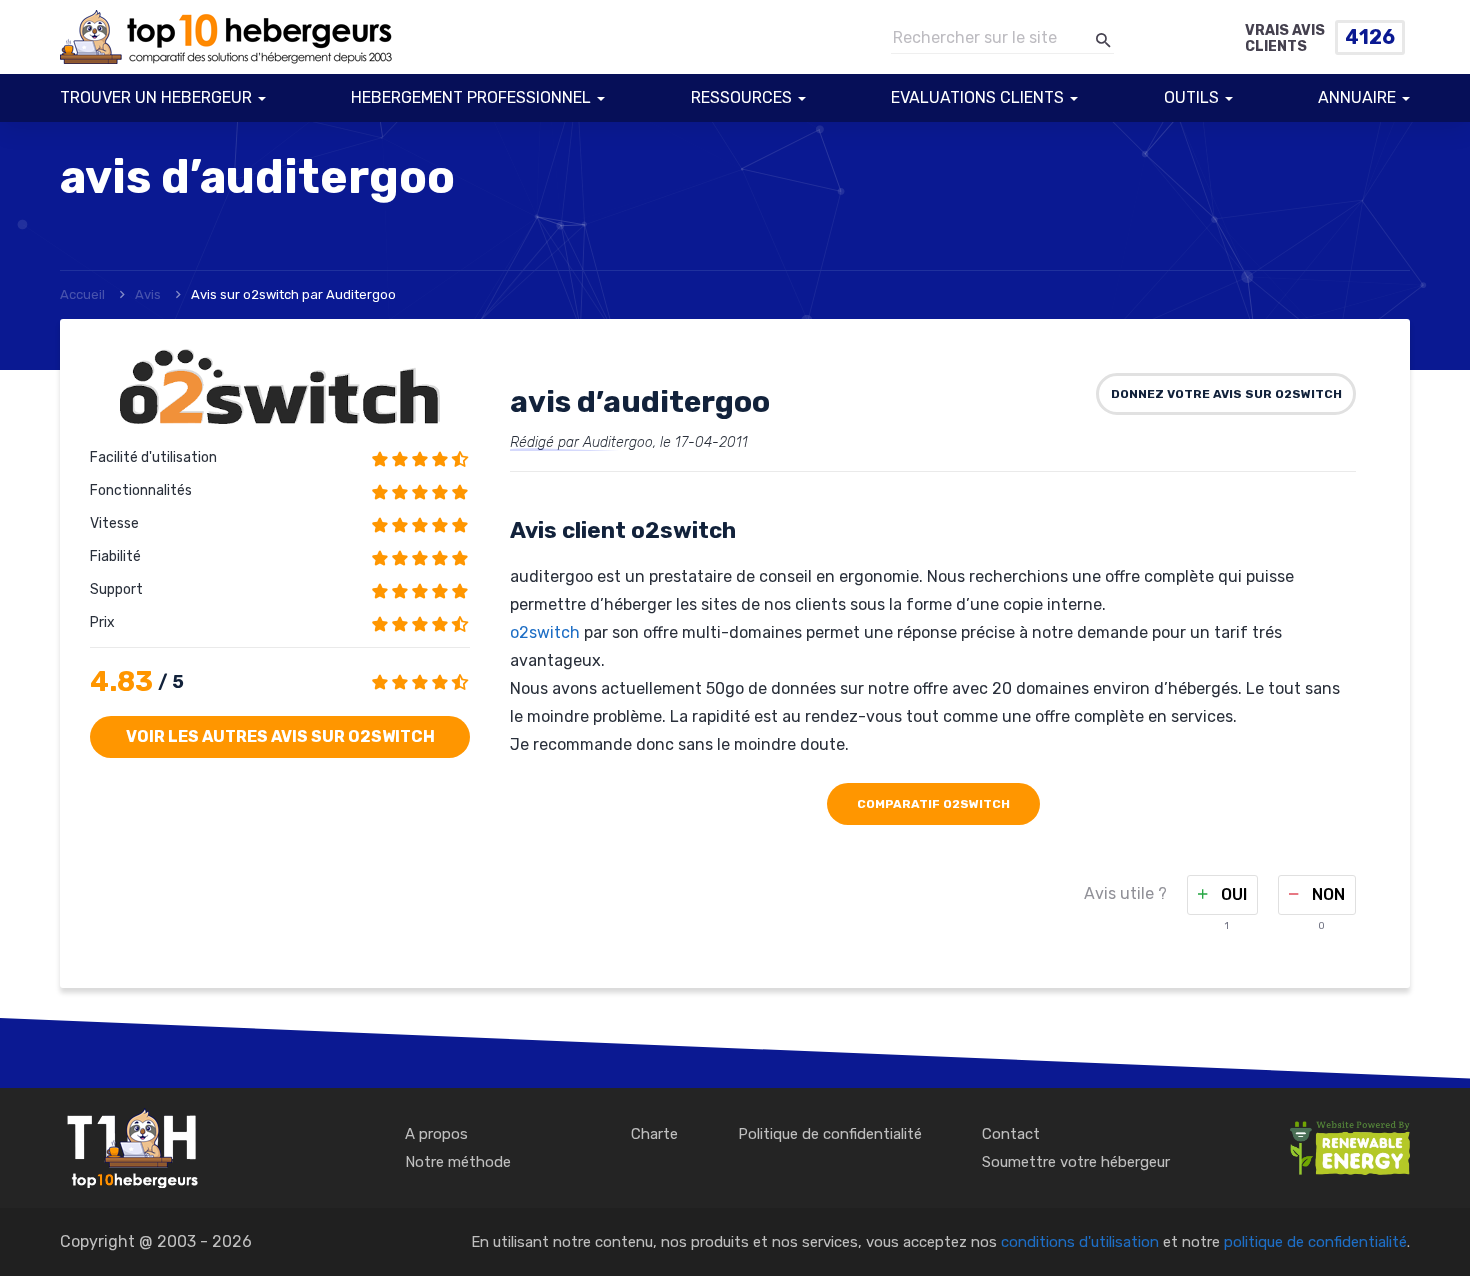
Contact (1011, 1134)
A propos (436, 1134)
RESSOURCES (741, 97)
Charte (654, 1134)
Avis (148, 294)
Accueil (82, 294)
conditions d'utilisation (1080, 1242)
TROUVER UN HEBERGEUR (156, 97)
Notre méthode (458, 1162)
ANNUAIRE (1357, 97)
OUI (1232, 894)
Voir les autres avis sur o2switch (280, 736)
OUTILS (1191, 97)
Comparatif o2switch (933, 804)
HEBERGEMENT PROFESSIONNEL (471, 97)
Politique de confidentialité (830, 1134)
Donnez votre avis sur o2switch (1226, 394)
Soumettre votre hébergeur (1076, 1162)
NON (1326, 894)
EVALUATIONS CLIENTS (977, 97)
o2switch (545, 632)
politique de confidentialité (1315, 1242)
